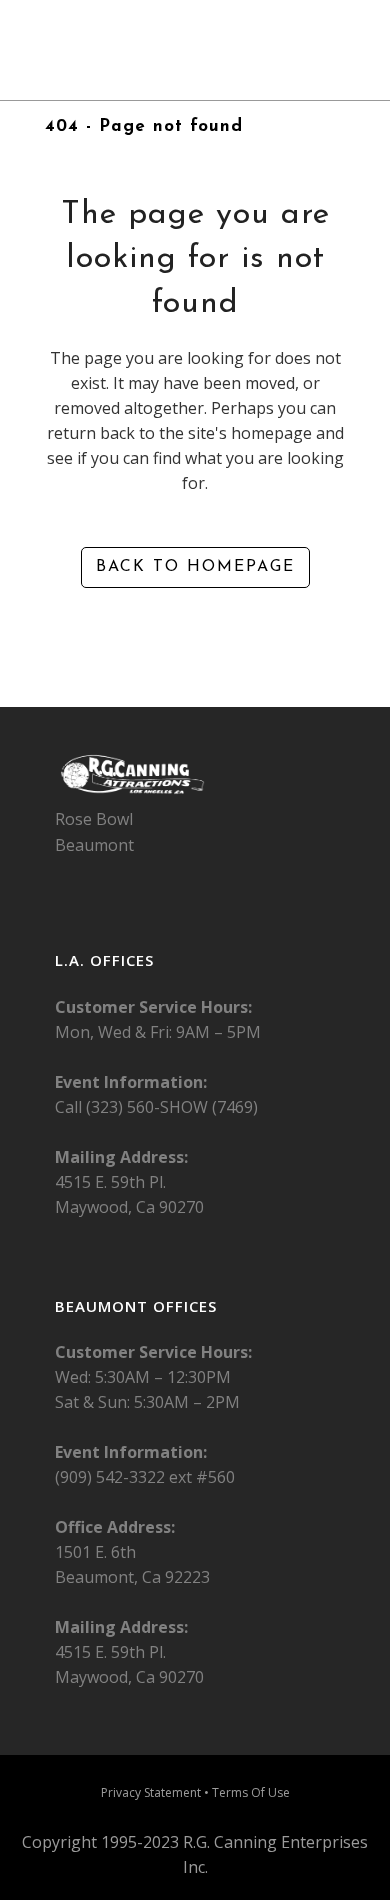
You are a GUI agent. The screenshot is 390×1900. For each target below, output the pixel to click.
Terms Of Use (251, 1792)
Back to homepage (195, 567)
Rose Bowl (94, 819)
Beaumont (94, 845)
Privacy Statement (151, 1792)
